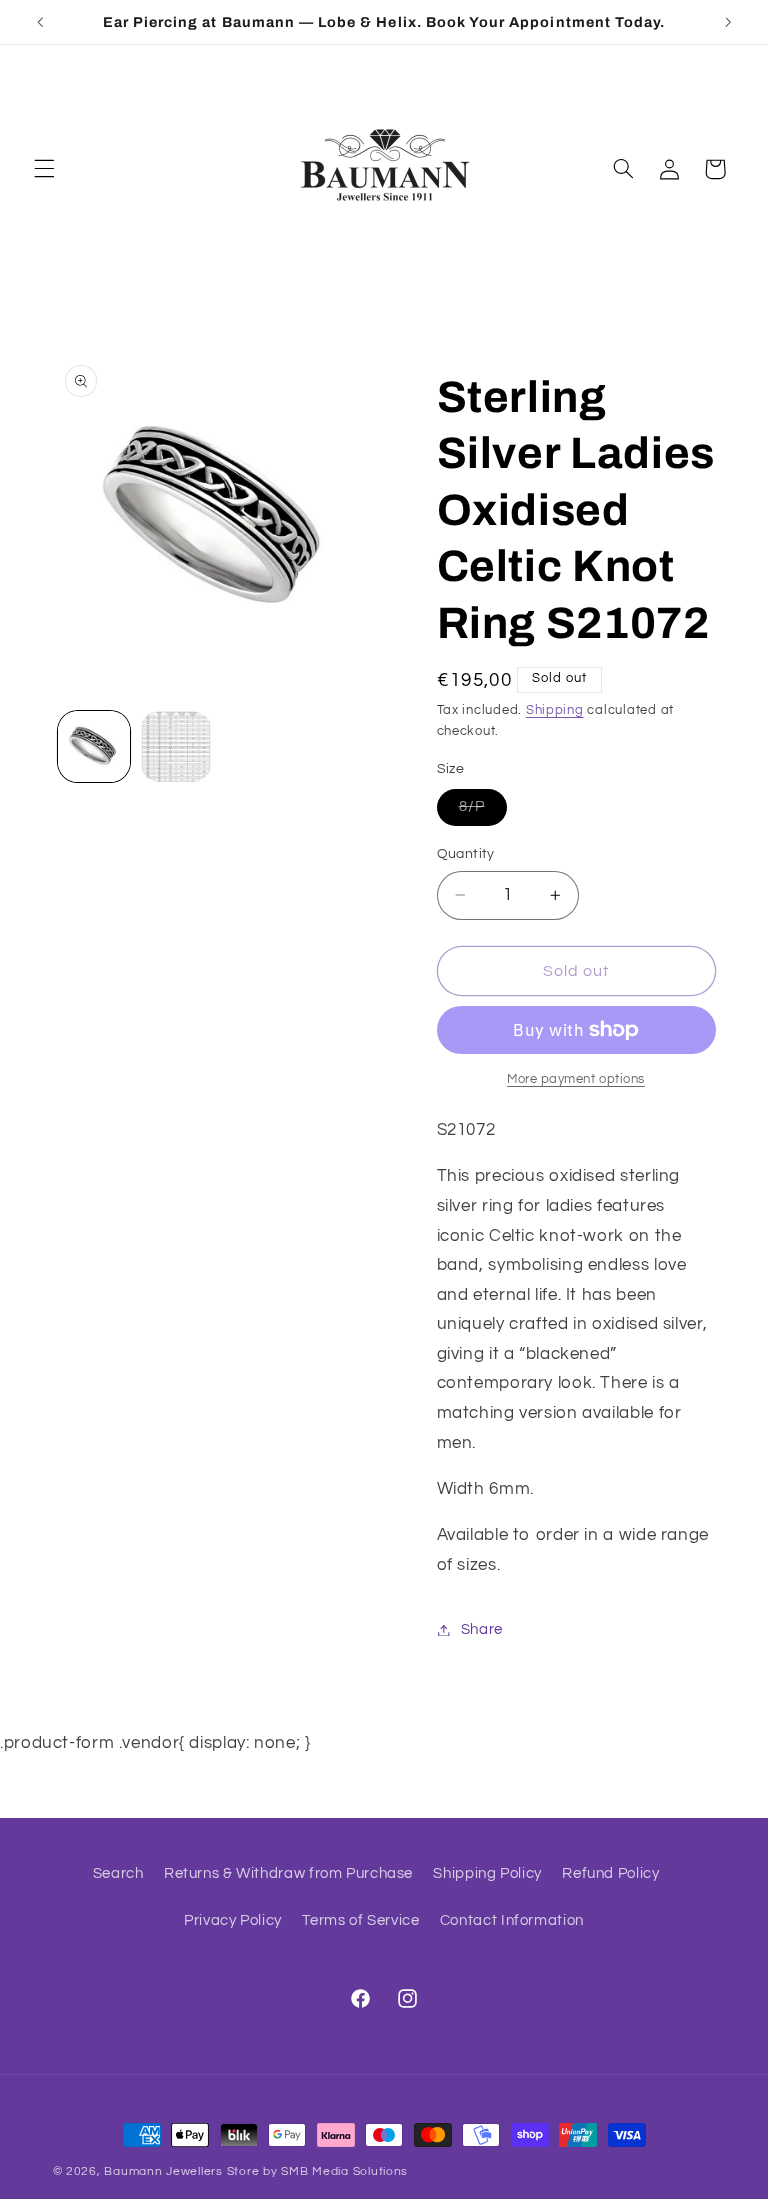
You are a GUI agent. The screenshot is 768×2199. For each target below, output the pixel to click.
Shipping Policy (487, 1873)
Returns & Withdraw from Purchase (288, 1873)
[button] (44, 169)
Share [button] (482, 1629)
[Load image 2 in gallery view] (176, 747)
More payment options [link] (576, 1079)
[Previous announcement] (40, 22)
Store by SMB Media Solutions (318, 2171)
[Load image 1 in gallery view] (94, 747)
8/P (483, 812)
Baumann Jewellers (163, 2171)
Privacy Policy (233, 1920)
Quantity (466, 854)
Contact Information (512, 1920)
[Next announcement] (728, 22)
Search (118, 1873)
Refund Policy (610, 1873)
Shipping (555, 710)
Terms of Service (360, 1920)
